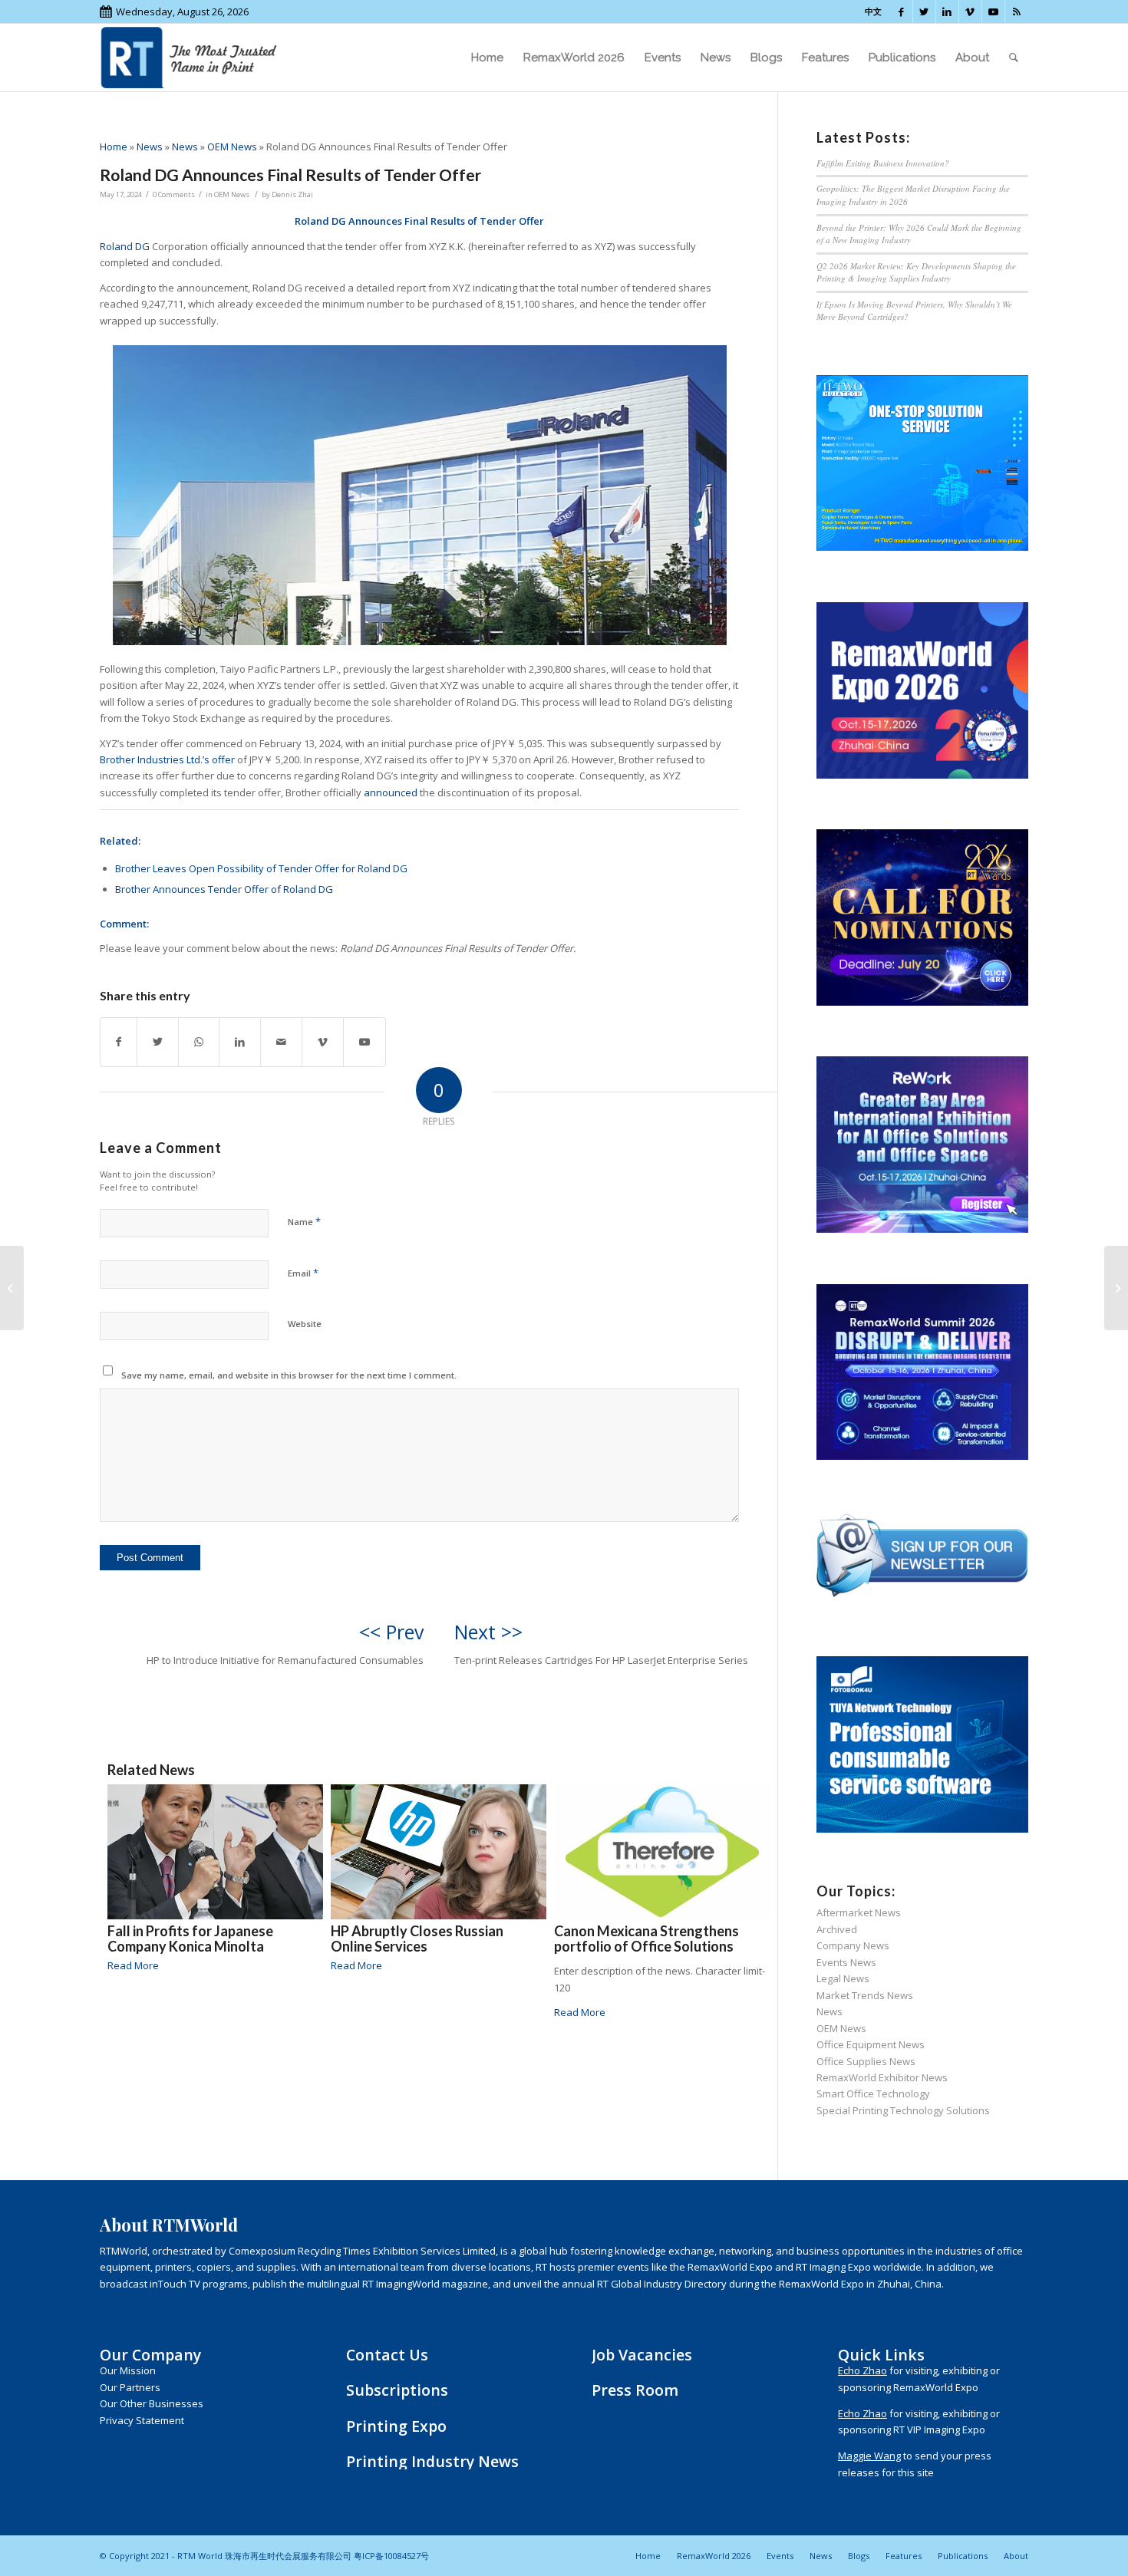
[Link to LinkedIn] (947, 12)
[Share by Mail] (281, 1042)
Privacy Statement (142, 2420)
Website (305, 1324)
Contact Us (387, 2355)
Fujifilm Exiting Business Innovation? (883, 163)
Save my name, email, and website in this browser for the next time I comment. (289, 1375)
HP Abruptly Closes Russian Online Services (417, 1939)
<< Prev (391, 1632)
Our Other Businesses (152, 2403)
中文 (873, 11)
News (150, 147)
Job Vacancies (642, 2355)
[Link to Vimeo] (970, 12)
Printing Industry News (432, 2461)
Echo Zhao (862, 2370)
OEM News (232, 147)
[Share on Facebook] (119, 1042)
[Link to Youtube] (993, 12)
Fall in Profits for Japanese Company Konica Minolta (190, 1939)
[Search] (1014, 58)
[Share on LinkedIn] (240, 1042)
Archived (837, 1929)
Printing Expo (396, 2426)
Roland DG (125, 246)
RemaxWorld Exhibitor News (882, 2077)
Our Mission (128, 2370)
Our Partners (130, 2387)
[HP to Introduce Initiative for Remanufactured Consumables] (12, 1288)
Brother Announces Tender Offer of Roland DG (224, 889)
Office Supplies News (866, 2061)
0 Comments (174, 194)
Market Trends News (865, 1995)
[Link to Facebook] (901, 12)
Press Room (635, 2390)
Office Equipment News (871, 2044)
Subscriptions (397, 2390)
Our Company (150, 2355)
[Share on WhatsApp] (199, 1042)
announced (391, 792)
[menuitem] (487, 58)
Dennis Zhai (292, 194)
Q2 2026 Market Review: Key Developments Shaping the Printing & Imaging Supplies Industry (916, 272)
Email (303, 1273)
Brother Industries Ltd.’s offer (167, 759)
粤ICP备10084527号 (391, 2556)
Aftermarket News (859, 1912)
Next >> (488, 1632)
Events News (846, 1962)
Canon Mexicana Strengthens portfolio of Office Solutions (646, 1939)
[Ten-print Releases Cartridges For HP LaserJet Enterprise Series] (1116, 1288)
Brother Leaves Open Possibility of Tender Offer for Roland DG (261, 868)
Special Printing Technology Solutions (903, 2110)
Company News (853, 1945)
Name (304, 1221)
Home (114, 147)
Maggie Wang (869, 2456)
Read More (133, 1965)
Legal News (843, 1978)
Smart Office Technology (873, 2093)
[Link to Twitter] (924, 12)
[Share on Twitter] (158, 1042)
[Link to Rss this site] (1017, 12)
